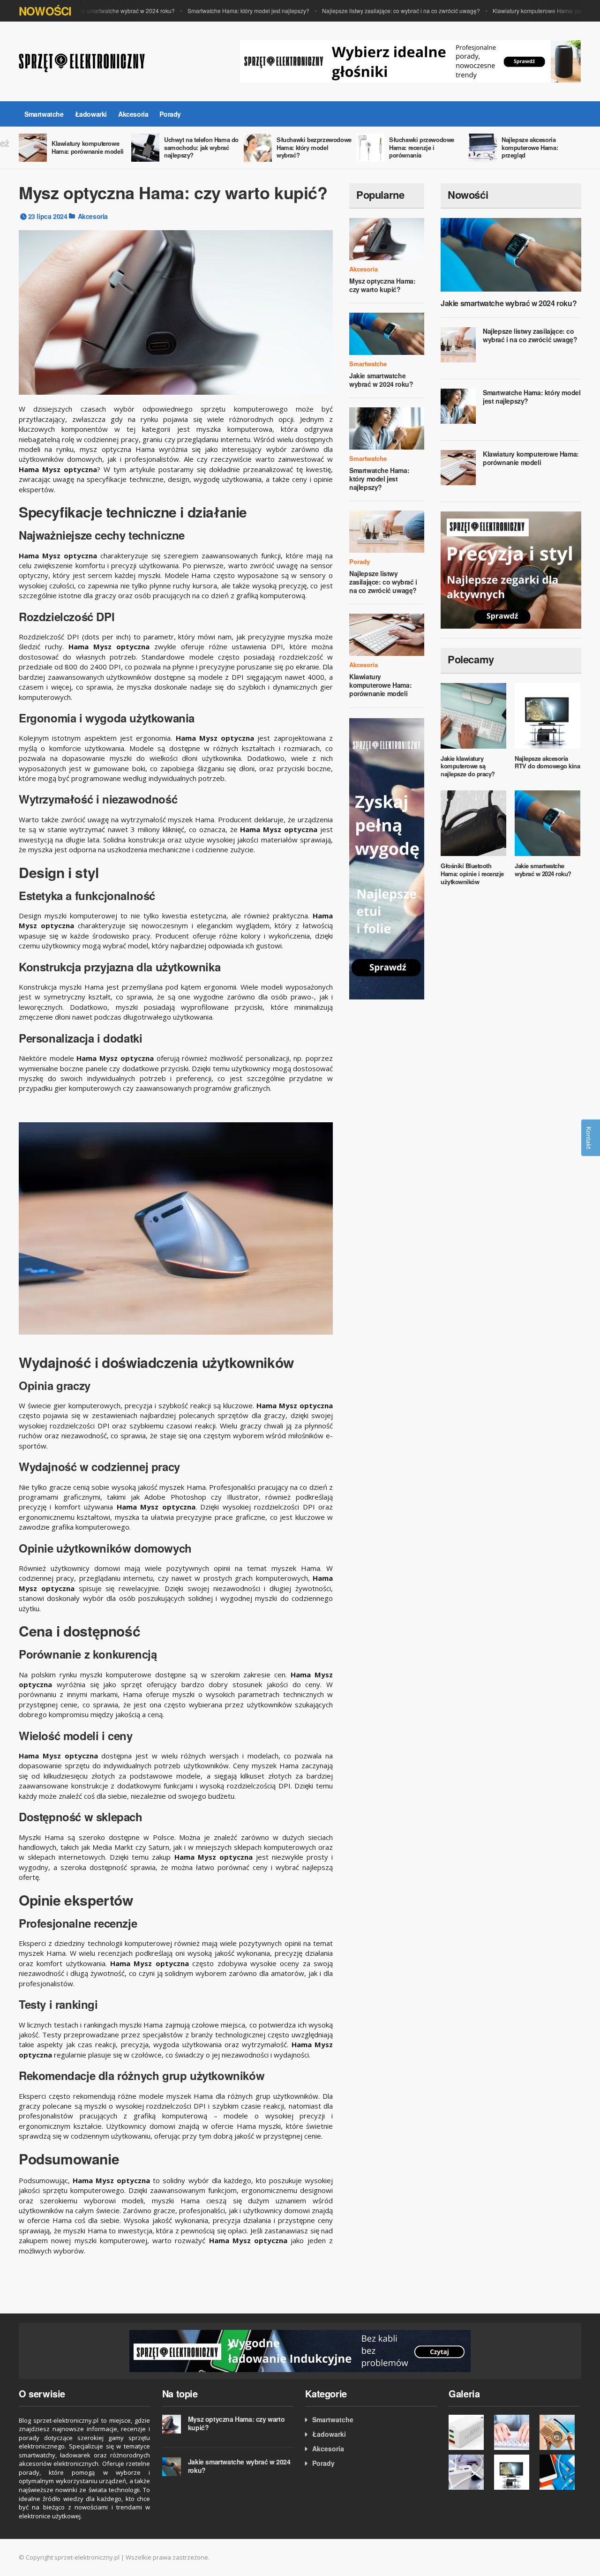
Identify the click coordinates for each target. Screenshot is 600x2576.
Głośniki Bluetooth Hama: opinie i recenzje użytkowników (472, 874)
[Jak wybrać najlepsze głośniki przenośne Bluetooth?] (411, 60)
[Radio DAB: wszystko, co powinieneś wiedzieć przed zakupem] (560, 2432)
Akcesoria (133, 114)
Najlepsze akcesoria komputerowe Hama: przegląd (530, 147)
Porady (170, 114)
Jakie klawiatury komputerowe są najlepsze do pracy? (468, 766)
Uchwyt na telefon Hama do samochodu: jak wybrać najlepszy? (201, 147)
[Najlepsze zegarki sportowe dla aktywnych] (511, 570)
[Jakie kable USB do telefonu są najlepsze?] (560, 2472)
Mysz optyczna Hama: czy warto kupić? (382, 285)
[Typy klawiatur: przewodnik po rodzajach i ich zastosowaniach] (514, 2432)
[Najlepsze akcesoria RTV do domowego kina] (514, 2472)
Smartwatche (44, 114)
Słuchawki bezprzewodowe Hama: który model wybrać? (314, 147)
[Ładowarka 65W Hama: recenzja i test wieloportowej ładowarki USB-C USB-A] (469, 2432)
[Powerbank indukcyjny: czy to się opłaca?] (300, 2350)
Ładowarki (91, 114)
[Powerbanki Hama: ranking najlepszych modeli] (469, 2472)
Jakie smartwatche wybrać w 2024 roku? (101, 11)
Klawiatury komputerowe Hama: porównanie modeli (88, 147)
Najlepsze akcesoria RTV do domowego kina (547, 762)
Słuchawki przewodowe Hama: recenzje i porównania (422, 147)
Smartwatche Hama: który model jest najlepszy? (226, 11)
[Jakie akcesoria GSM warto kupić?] (387, 858)
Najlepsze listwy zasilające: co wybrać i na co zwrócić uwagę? (379, 11)
